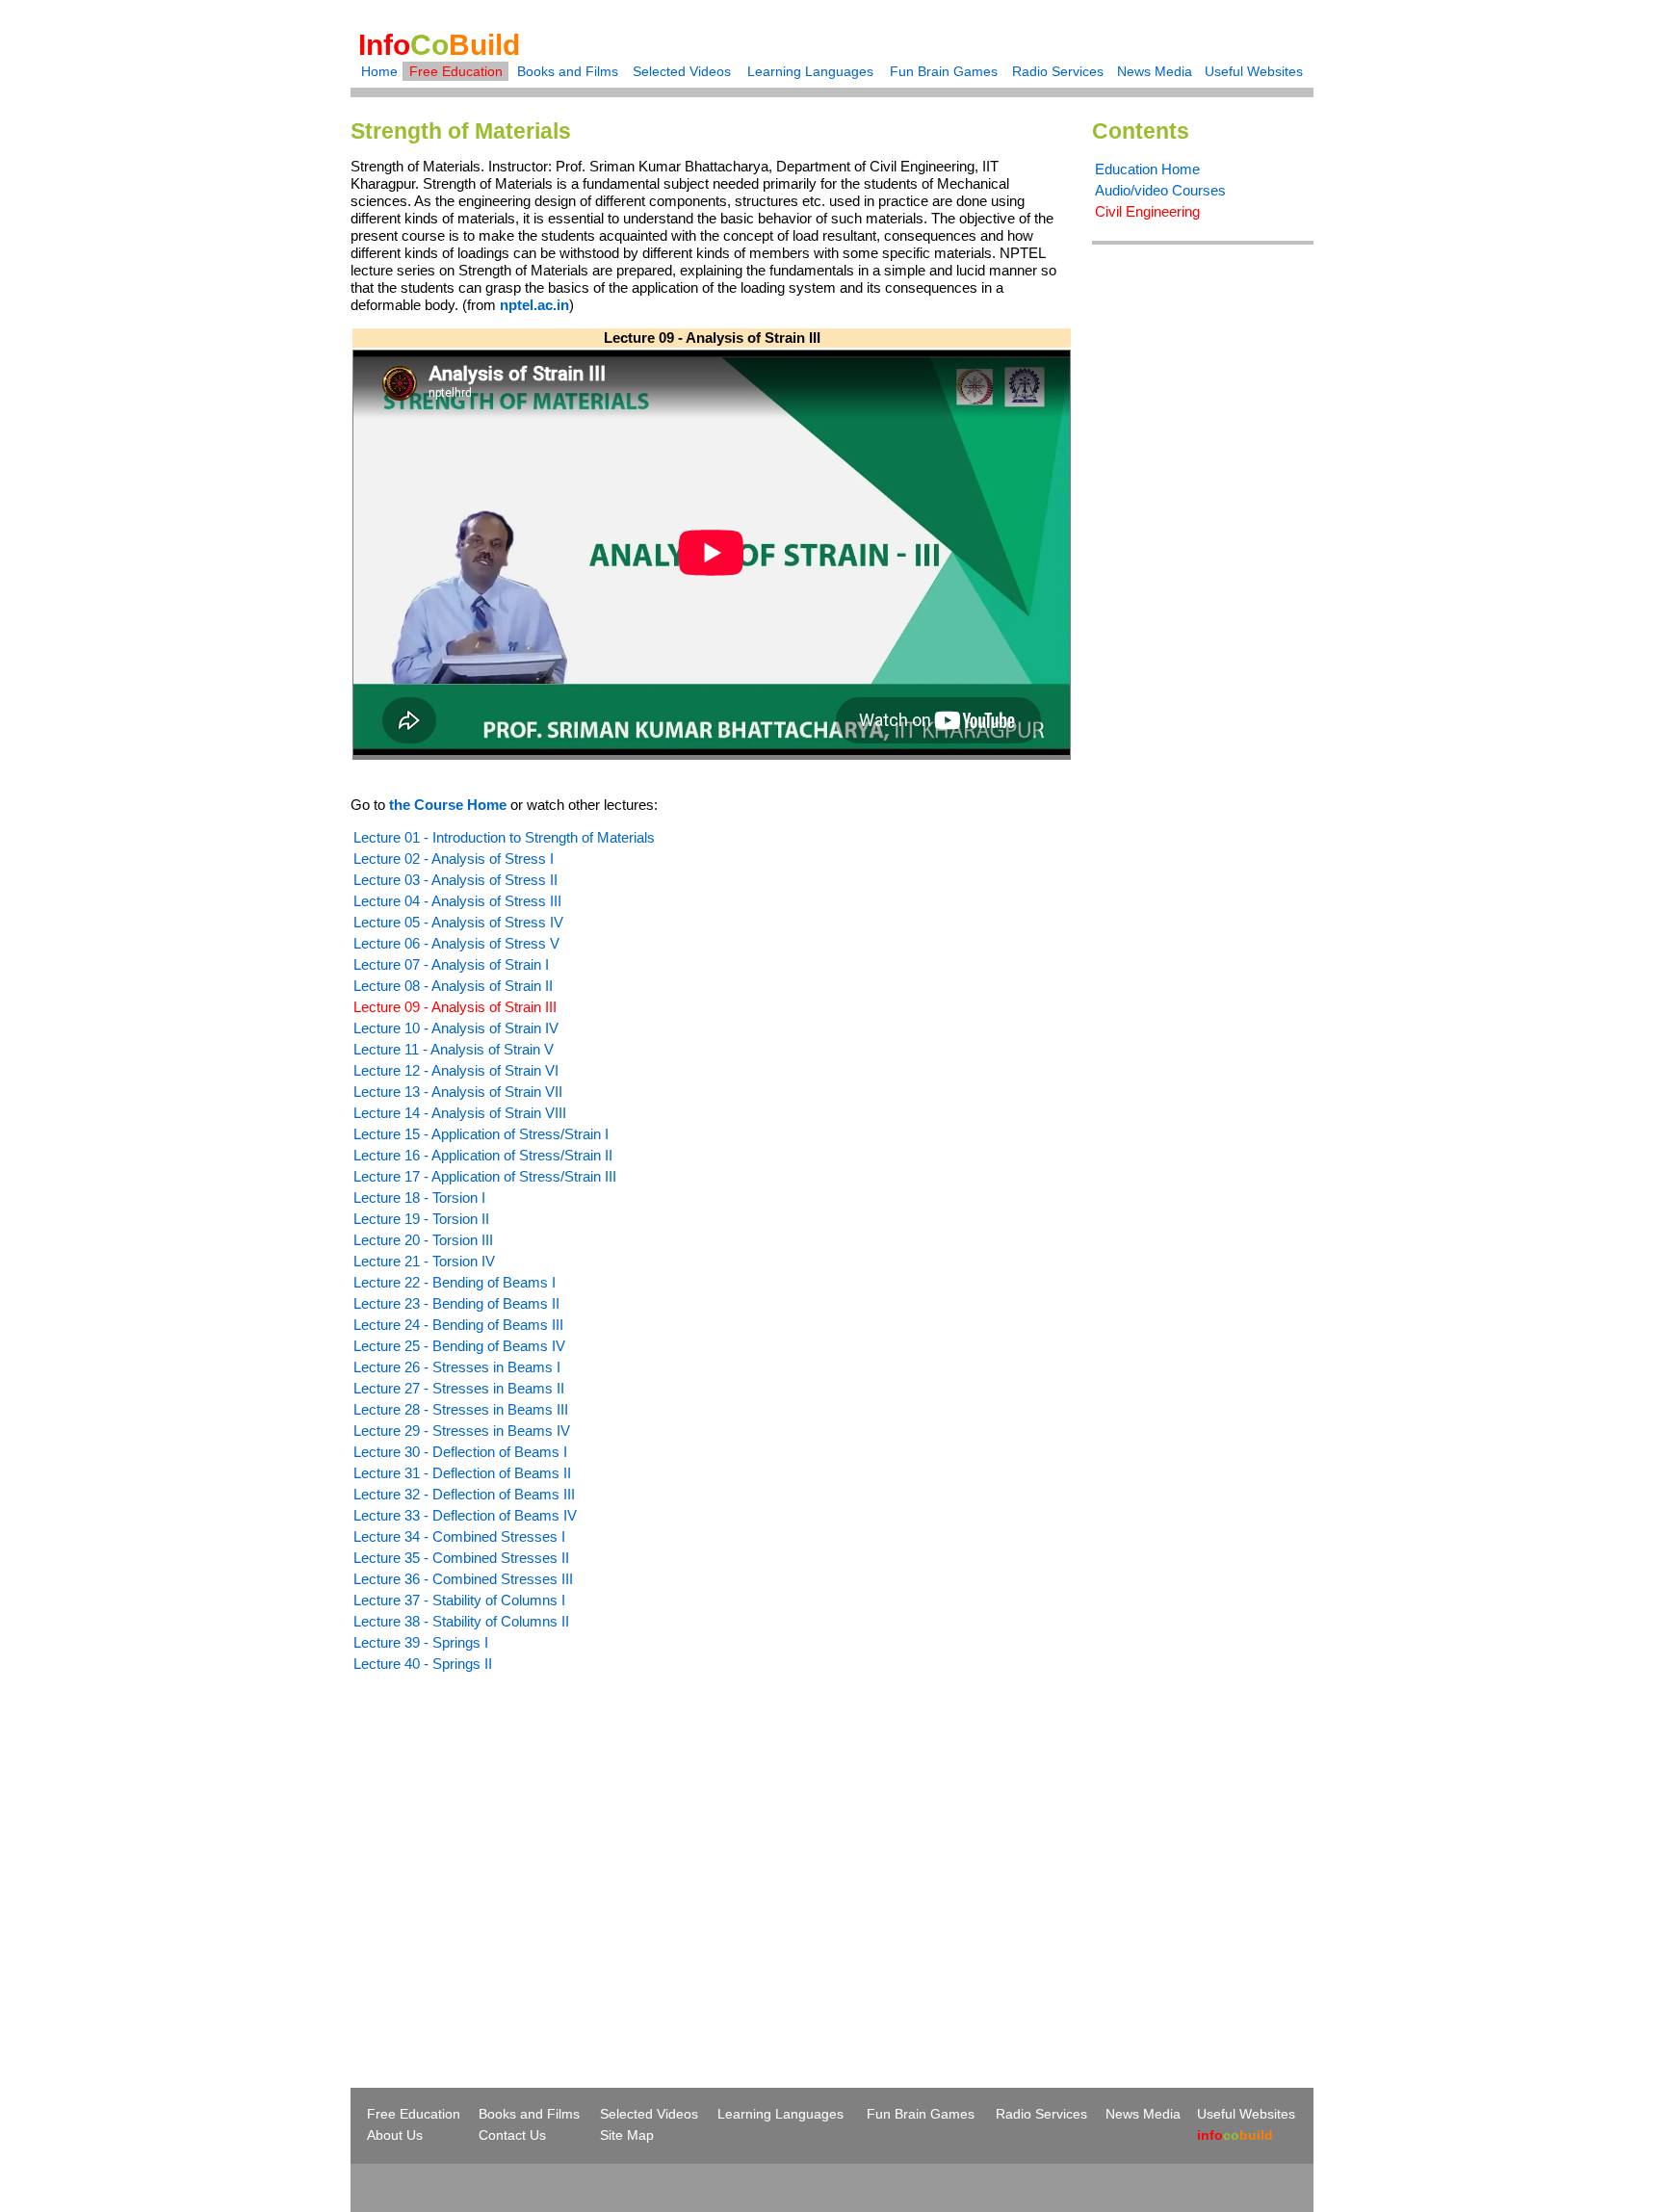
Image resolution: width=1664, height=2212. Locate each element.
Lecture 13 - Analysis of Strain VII (458, 1092)
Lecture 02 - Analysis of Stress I (454, 859)
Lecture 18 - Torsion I (419, 1197)
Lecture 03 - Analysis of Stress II (455, 880)
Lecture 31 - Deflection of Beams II (462, 1473)
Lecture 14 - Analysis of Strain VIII (460, 1113)
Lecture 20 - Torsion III (423, 1240)
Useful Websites (1254, 71)
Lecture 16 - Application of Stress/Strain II (483, 1155)
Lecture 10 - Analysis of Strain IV (456, 1028)
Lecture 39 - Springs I (421, 1642)
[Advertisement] (512, 1845)
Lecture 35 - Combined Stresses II (461, 1558)
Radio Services (1058, 71)
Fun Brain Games (944, 71)
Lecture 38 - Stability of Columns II (461, 1621)
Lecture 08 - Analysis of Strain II (453, 986)
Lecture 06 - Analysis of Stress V (456, 943)
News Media (1155, 71)
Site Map (627, 2135)
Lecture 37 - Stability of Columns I (459, 1600)
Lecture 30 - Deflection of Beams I (460, 1452)
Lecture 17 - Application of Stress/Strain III (485, 1176)
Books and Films (568, 71)
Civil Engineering (1147, 211)
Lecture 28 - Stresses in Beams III (461, 1409)
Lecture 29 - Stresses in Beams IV (462, 1431)
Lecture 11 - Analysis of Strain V (454, 1049)
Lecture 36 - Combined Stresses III (463, 1579)
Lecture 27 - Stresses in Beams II (459, 1388)
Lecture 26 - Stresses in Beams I (457, 1367)
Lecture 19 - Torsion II (421, 1219)
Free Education (456, 71)
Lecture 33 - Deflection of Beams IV (465, 1515)
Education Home (1147, 169)
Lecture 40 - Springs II (423, 1664)
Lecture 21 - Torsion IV (424, 1261)
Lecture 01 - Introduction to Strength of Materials (504, 837)
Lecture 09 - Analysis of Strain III (455, 1007)
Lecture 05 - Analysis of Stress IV (458, 922)
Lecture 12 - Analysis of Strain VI (456, 1070)
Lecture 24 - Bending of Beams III (458, 1325)
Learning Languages (810, 71)
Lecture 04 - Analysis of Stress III (457, 901)
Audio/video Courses (1160, 190)
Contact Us (512, 2135)
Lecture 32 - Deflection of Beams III (464, 1494)
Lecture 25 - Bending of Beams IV (459, 1346)
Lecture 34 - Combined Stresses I (459, 1536)
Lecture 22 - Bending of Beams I (455, 1282)
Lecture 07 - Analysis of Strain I (451, 964)
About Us (395, 2135)
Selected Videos (682, 71)
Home (379, 71)
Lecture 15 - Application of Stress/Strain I (481, 1134)
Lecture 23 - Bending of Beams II (456, 1303)
